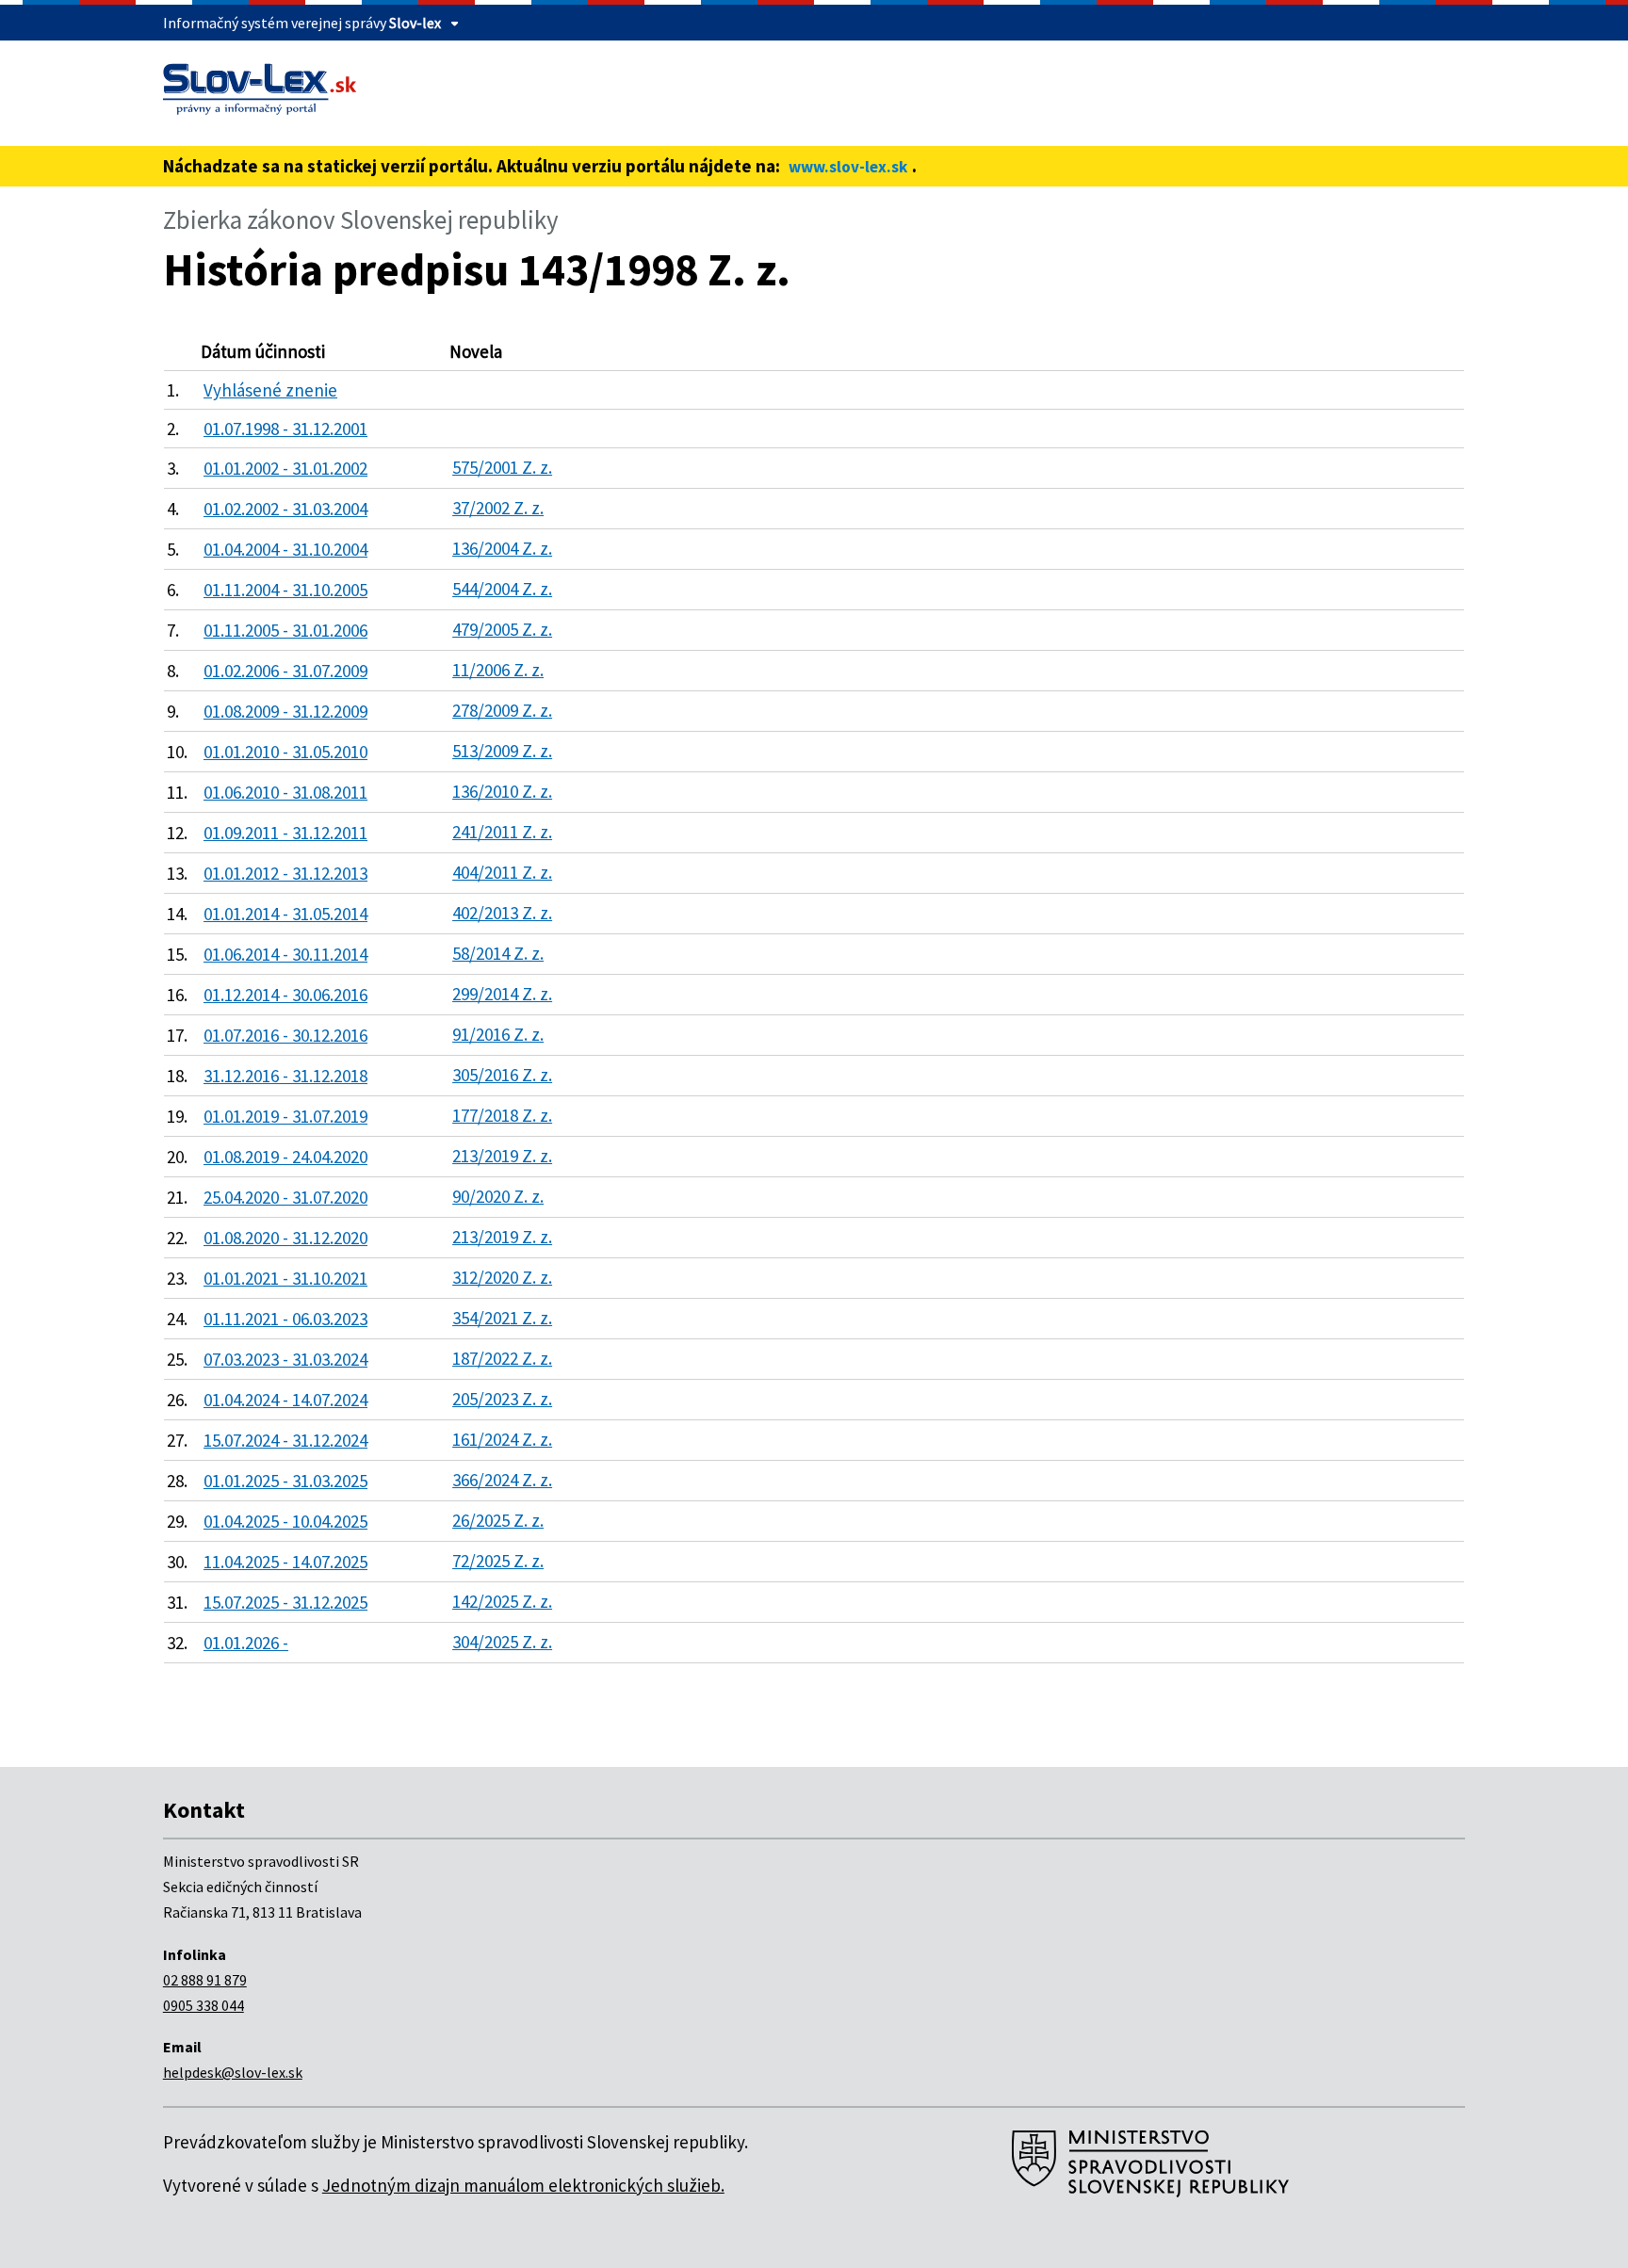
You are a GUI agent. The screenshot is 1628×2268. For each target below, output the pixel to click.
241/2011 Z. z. (502, 832)
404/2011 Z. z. (502, 872)
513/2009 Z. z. (502, 751)
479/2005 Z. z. (502, 629)
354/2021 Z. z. (502, 1318)
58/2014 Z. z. (498, 953)
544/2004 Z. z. (502, 589)
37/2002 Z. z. (498, 508)
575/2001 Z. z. (502, 467)
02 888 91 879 (205, 1980)
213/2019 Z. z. (502, 1156)
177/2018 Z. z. (502, 1115)
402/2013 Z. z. (502, 913)
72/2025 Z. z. (498, 1561)
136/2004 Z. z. (502, 548)
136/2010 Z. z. (502, 791)
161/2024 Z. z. (502, 1439)
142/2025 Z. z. (502, 1601)
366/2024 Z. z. (502, 1480)
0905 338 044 (203, 2005)
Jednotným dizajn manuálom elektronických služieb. (523, 2185)
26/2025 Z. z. (498, 1520)
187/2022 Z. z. (502, 1358)
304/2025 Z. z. (502, 1642)
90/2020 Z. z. (498, 1196)
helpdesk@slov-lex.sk (233, 2072)
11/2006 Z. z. (498, 670)
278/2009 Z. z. (502, 710)
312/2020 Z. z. (502, 1277)
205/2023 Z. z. (502, 1399)
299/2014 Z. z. (502, 994)
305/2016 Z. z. (502, 1075)
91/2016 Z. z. (498, 1034)
